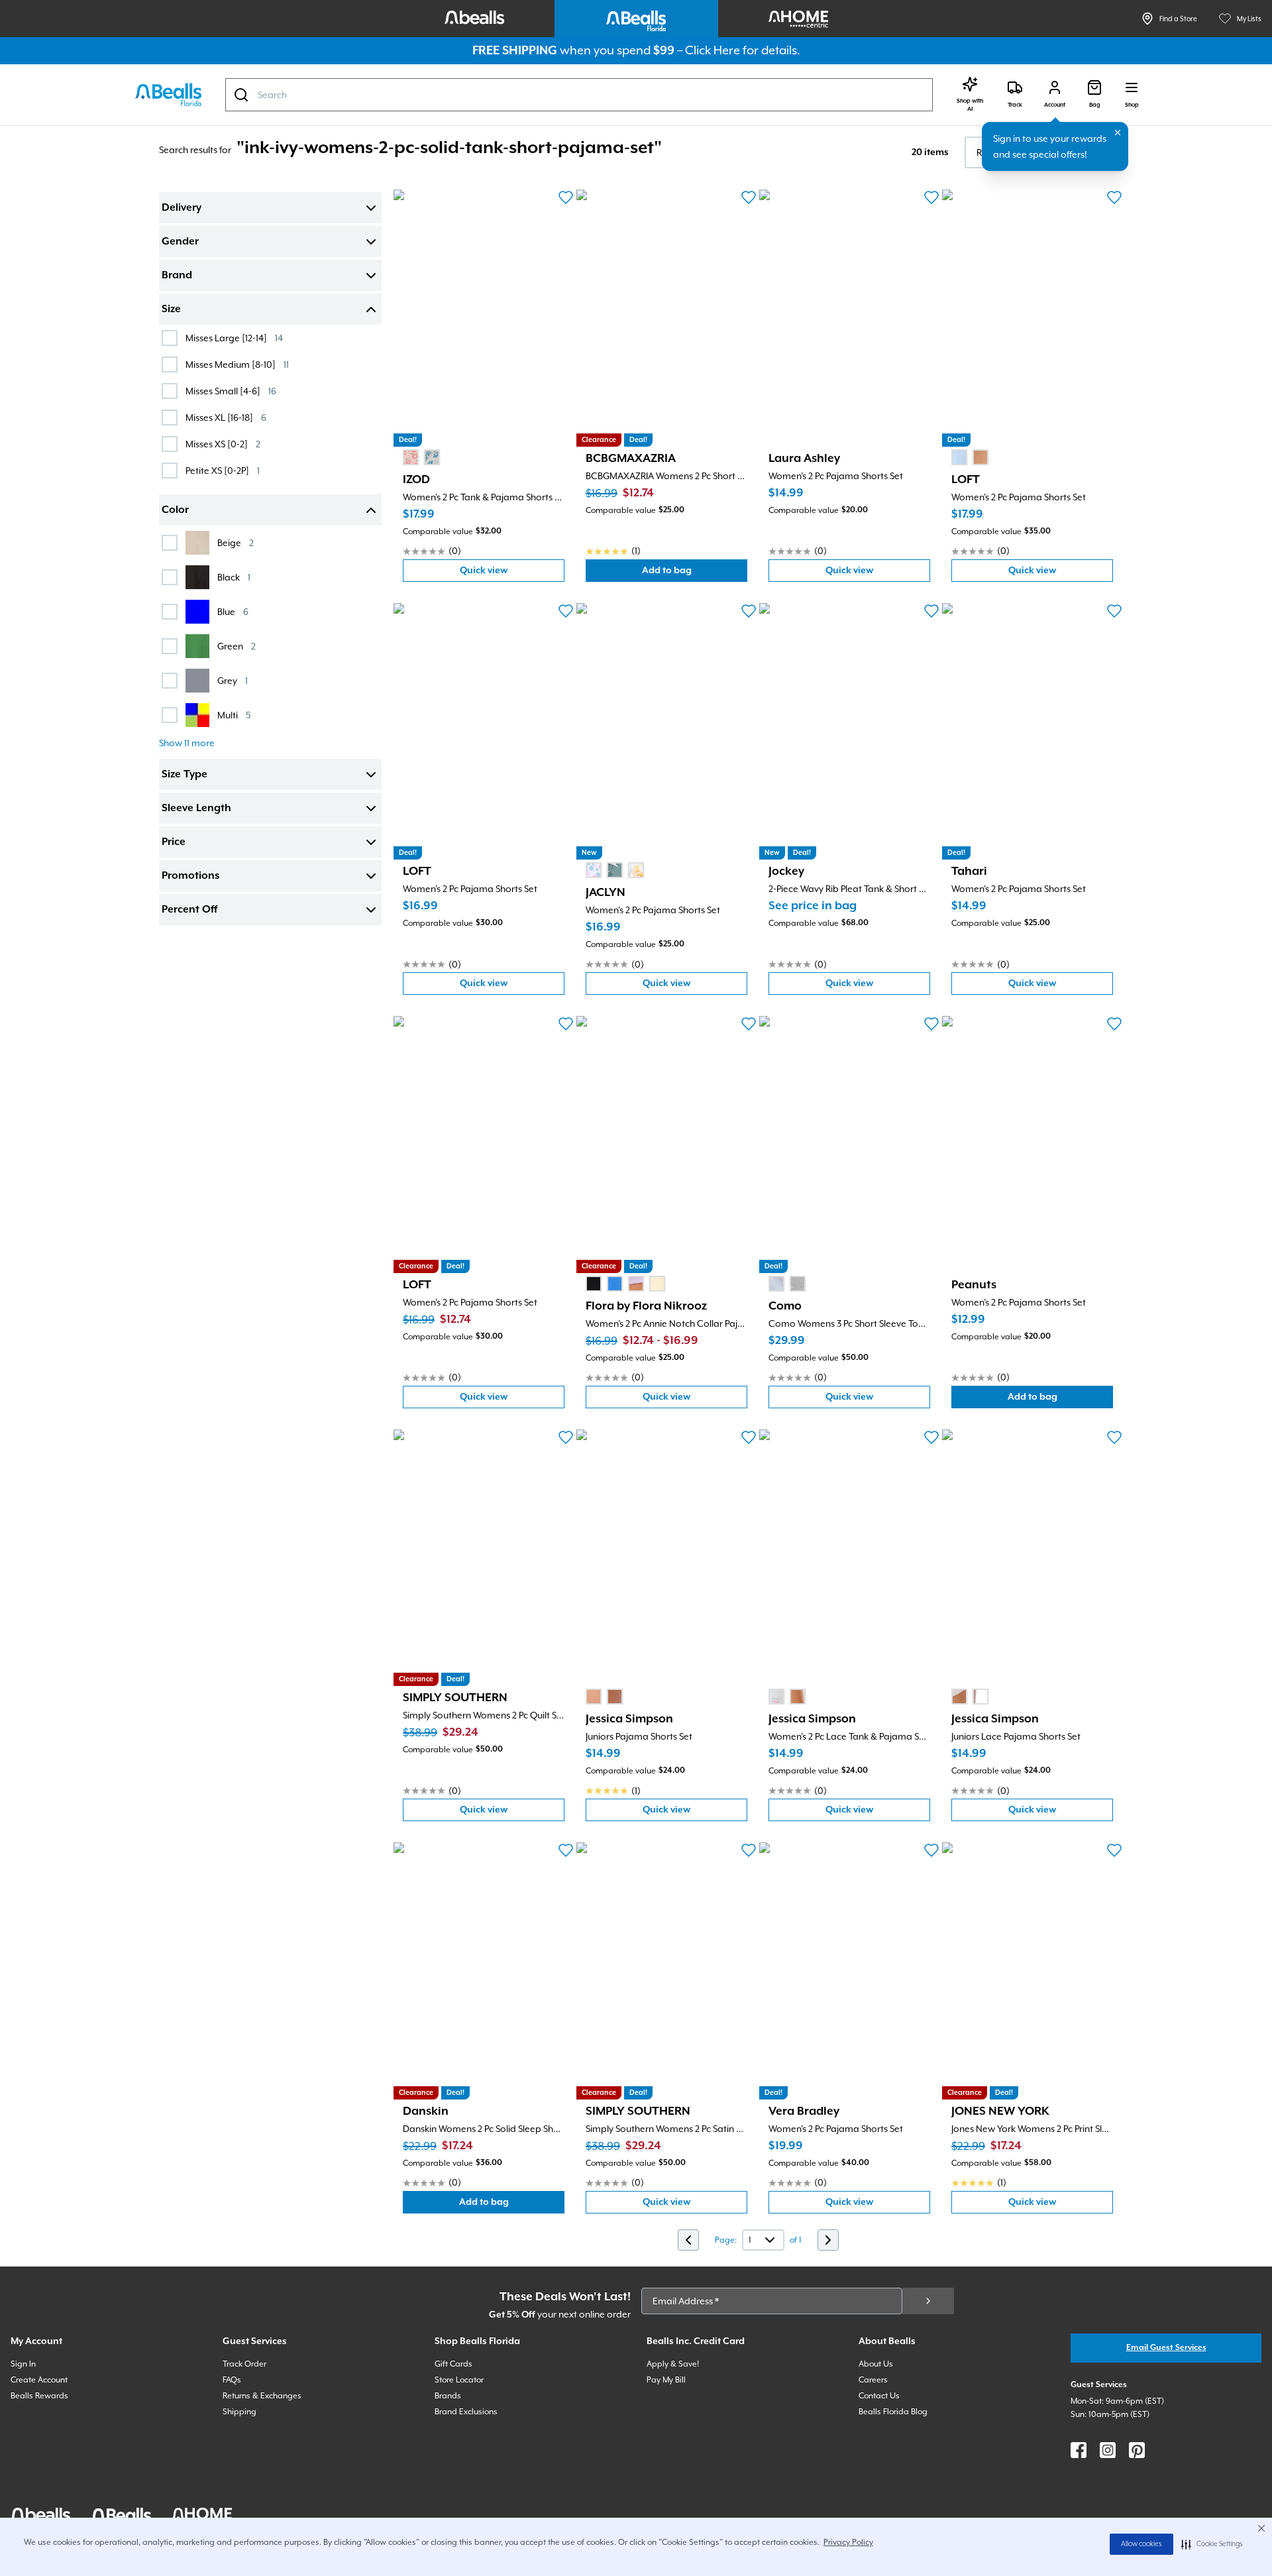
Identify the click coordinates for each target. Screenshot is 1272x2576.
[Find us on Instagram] (1108, 2450)
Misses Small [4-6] (231, 391)
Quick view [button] (512, 574)
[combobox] (579, 95)
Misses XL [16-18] (226, 417)
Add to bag (695, 574)
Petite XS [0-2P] (223, 470)
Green (237, 646)
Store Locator (459, 2380)
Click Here (713, 50)
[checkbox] (170, 338)
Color (175, 510)
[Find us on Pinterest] (1137, 2450)
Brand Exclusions (466, 2412)
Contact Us (879, 2396)
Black (234, 577)
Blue (233, 611)
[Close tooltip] (1118, 133)
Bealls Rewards (39, 2396)
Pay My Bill (666, 2380)
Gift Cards (453, 2364)
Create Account (39, 2380)
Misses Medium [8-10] (237, 364)
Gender (180, 242)
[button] (1212, 2544)
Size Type (185, 775)
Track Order (244, 2364)
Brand (177, 276)
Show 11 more (187, 743)
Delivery (182, 208)
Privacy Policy (848, 2542)
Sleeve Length (196, 809)
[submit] (928, 2301)
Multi (234, 715)
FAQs (232, 2380)
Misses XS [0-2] (223, 444)
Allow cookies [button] (1141, 2544)
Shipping (239, 2412)
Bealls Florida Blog (893, 2412)
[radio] (411, 457)
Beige (236, 542)
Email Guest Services (1166, 2348)
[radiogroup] (421, 457)
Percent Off (189, 910)
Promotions (190, 876)
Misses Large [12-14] (234, 338)
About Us (876, 2364)
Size (171, 309)
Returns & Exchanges (262, 2396)
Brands (448, 2396)
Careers (873, 2380)
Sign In (23, 2364)
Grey (233, 680)
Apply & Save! (673, 2364)
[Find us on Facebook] (1079, 2450)
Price (174, 842)
